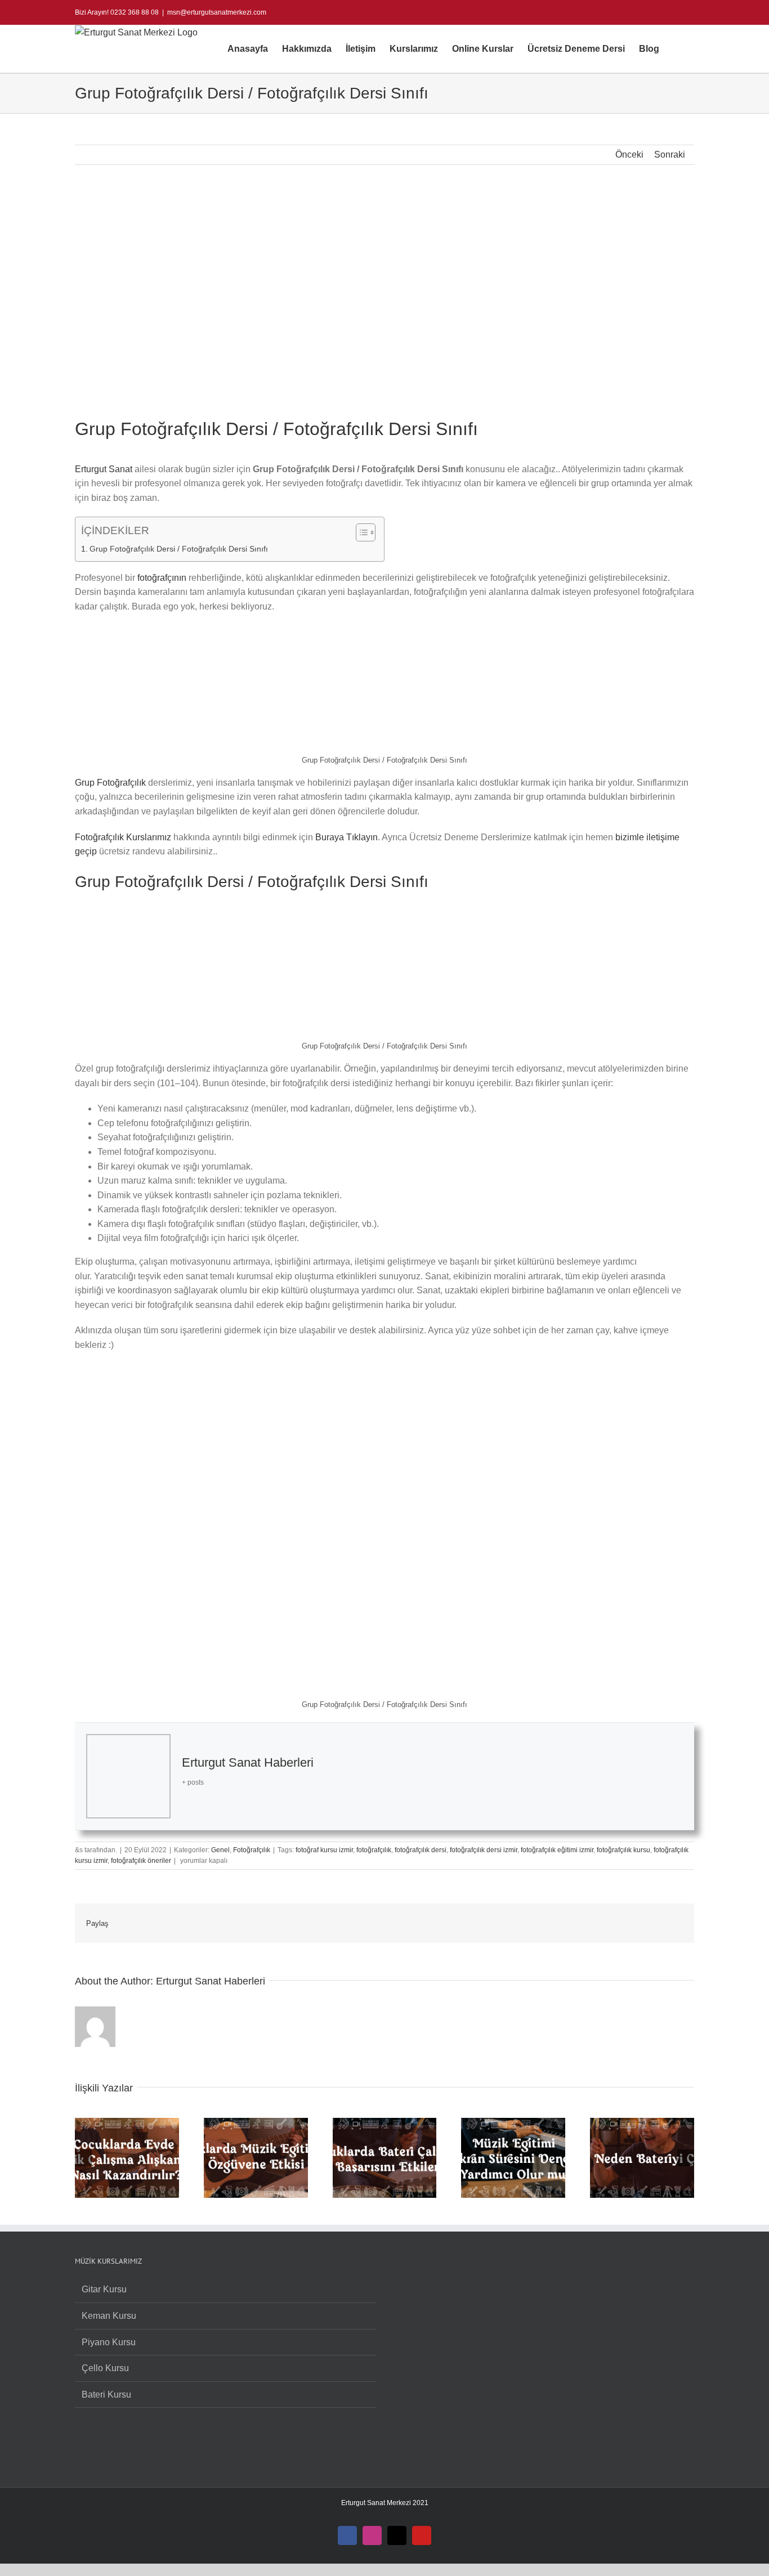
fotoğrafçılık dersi (421, 1850)
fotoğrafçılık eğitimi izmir (557, 1850)
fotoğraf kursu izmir (324, 1850)
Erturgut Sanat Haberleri (248, 1762)
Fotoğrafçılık (252, 1850)
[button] (677, 49)
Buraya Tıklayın (347, 837)
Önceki (629, 154)
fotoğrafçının (162, 578)
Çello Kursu (105, 2368)
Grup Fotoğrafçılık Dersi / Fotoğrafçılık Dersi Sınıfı (179, 549)
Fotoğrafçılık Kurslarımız (123, 837)
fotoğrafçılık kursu (623, 1850)
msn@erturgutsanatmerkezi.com (217, 12)
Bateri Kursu (106, 2394)
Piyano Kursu (109, 2342)
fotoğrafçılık (374, 1850)
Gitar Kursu (104, 2289)
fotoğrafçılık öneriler (141, 1861)
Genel (220, 1850)
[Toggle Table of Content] (360, 532)
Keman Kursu (109, 2316)
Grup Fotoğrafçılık (110, 783)
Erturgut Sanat (104, 469)
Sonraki (670, 154)
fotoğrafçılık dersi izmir (484, 1850)
